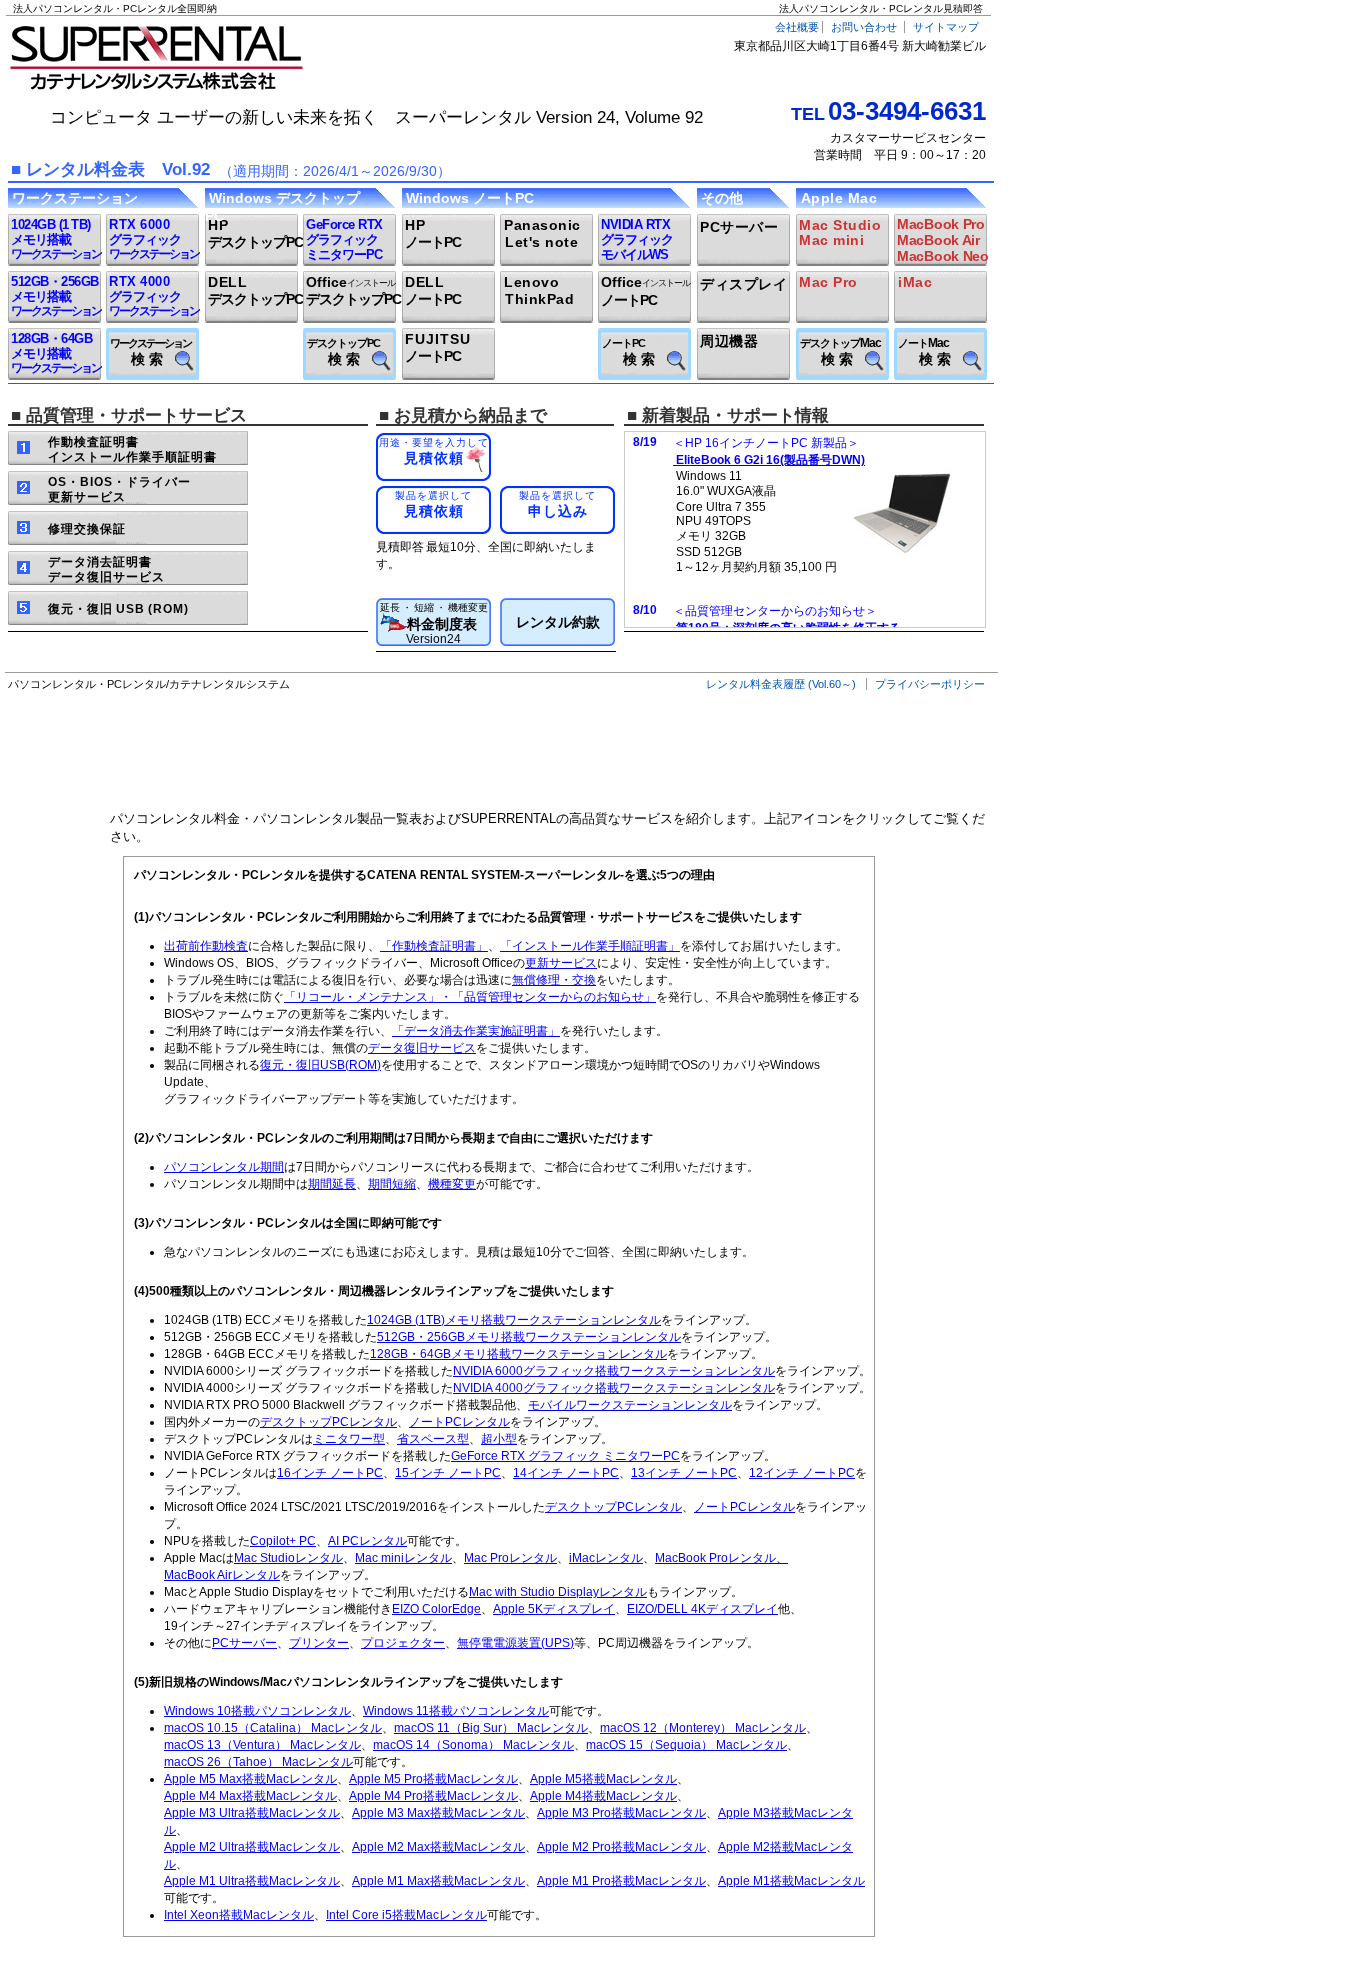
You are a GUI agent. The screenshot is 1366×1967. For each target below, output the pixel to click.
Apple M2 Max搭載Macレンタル (438, 1847)
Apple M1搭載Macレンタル (791, 1881)
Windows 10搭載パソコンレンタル (257, 1711)
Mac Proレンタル (510, 1558)
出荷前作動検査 (206, 946)
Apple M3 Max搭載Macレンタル (438, 1813)
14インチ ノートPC (566, 1473)
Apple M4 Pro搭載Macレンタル (433, 1796)
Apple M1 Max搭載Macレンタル (438, 1881)
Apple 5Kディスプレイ (554, 1609)
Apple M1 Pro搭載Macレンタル (621, 1881)
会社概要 (797, 27)
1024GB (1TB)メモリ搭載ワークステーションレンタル (514, 1320)
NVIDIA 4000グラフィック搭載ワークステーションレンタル (614, 1388)
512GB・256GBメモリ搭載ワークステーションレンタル (529, 1337)
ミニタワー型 (349, 1439)
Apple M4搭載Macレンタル (603, 1796)
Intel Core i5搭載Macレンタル (406, 1915)
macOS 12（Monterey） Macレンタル (703, 1728)
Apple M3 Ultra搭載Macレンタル (252, 1813)
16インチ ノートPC (330, 1473)
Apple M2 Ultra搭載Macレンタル (252, 1847)
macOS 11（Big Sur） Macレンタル (491, 1728)
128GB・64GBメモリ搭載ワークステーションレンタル (518, 1354)
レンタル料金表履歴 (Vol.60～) (781, 684)
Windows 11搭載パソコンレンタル (456, 1711)
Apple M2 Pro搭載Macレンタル (621, 1847)
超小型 (499, 1439)
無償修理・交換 (554, 980)
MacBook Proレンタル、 (721, 1558)
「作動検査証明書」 (434, 946)
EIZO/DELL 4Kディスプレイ (702, 1609)
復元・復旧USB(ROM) (320, 1065)
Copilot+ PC (283, 1541)
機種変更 (452, 1184)
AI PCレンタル (367, 1541)
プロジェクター (403, 1643)
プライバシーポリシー (930, 684)
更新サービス (561, 963)
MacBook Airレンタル (222, 1575)
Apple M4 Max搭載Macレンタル (250, 1796)
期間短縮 (392, 1184)
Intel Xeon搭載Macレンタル (239, 1915)
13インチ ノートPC (684, 1473)
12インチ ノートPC (802, 1473)
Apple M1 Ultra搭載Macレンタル (252, 1881)
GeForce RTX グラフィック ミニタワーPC (565, 1456)
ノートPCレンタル (459, 1422)
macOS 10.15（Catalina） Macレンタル (273, 1728)
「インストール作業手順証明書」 (590, 946)
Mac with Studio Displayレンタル (558, 1592)
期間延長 (332, 1184)
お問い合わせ (864, 27)
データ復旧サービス (422, 1048)
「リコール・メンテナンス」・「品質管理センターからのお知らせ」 (470, 997)
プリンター (319, 1643)
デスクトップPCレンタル (328, 1422)
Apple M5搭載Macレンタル (603, 1779)
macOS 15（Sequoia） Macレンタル (686, 1745)
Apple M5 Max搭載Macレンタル (250, 1779)
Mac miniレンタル (403, 1558)
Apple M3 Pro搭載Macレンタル (621, 1813)
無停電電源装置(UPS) (515, 1643)
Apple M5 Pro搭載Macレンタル (433, 1779)
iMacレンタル (606, 1558)
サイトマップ (946, 27)
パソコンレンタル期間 (224, 1167)
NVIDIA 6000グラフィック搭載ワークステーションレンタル (614, 1371)
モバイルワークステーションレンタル (630, 1405)
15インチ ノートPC (448, 1473)
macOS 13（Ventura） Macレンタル (262, 1745)
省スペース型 (433, 1439)
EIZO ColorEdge (436, 1609)
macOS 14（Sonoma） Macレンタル (473, 1745)
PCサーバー (244, 1643)
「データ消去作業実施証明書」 (476, 1031)
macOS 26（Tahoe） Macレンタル (258, 1762)
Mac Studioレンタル (288, 1558)
